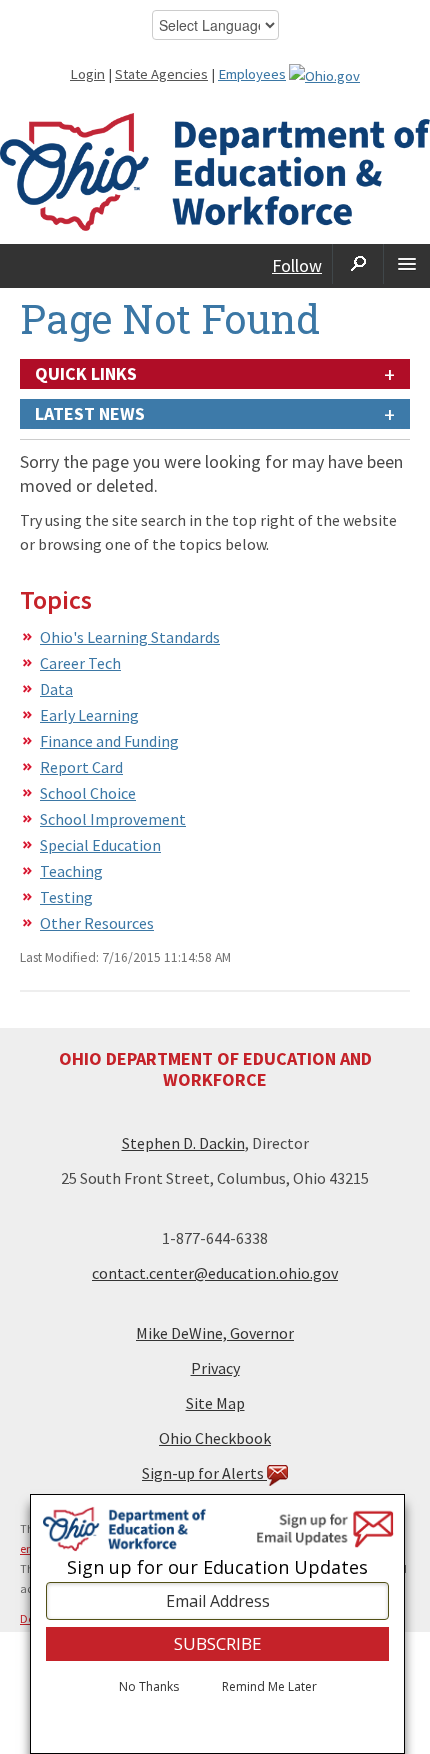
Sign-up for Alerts (204, 1473)
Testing (66, 897)
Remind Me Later (269, 1687)
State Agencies (161, 74)
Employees (252, 74)
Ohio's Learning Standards (130, 637)
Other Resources (97, 923)
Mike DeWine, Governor (215, 1333)
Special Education (100, 845)
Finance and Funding (109, 741)
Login (87, 74)
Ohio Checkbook (215, 1438)
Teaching (71, 871)
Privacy (215, 1368)
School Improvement (113, 819)
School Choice (88, 793)
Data (56, 689)
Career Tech (80, 663)
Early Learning (89, 715)
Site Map (215, 1403)
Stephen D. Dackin (183, 1143)
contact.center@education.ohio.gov (215, 1273)
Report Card (81, 767)
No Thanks (149, 1687)
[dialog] (217, 1624)
